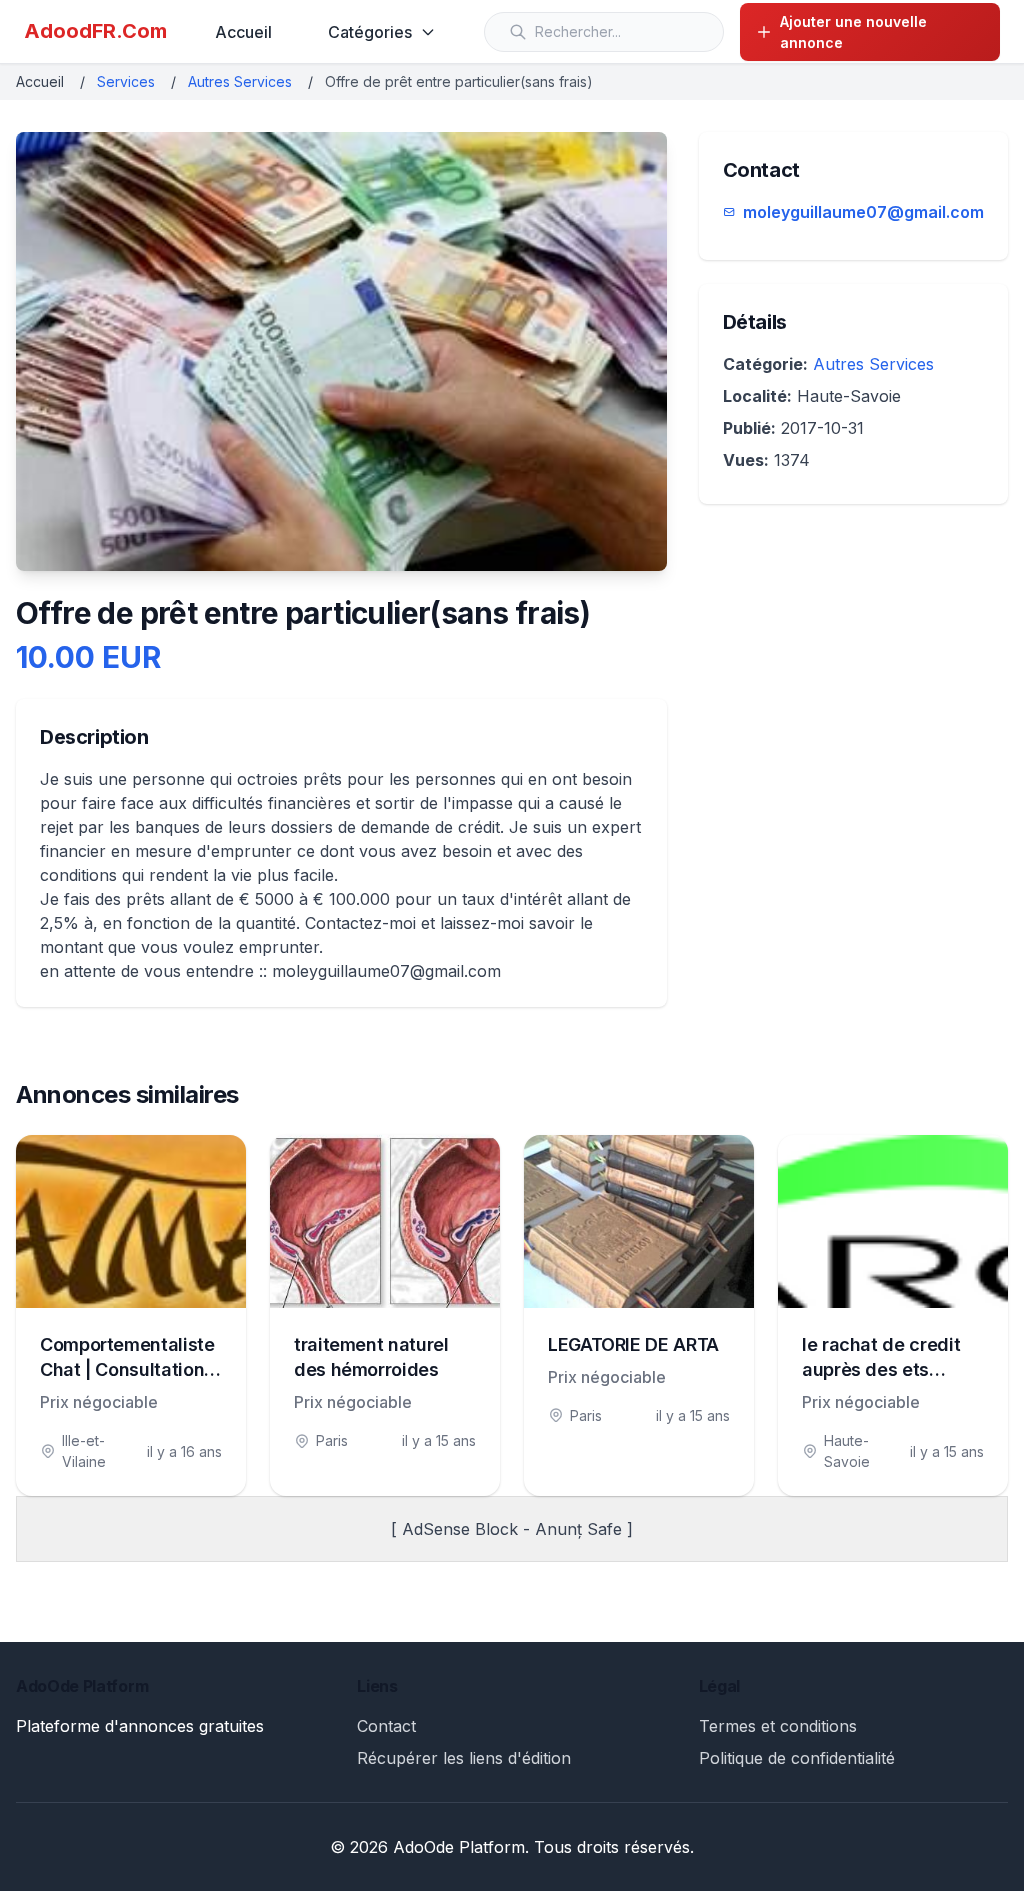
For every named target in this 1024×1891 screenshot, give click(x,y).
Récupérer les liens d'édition (464, 1758)
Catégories (370, 32)
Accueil (243, 32)
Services (126, 81)
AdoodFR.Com (95, 31)
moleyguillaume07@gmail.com (863, 212)
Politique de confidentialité (797, 1758)
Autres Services (240, 81)
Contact (386, 1726)
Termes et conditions (778, 1726)
